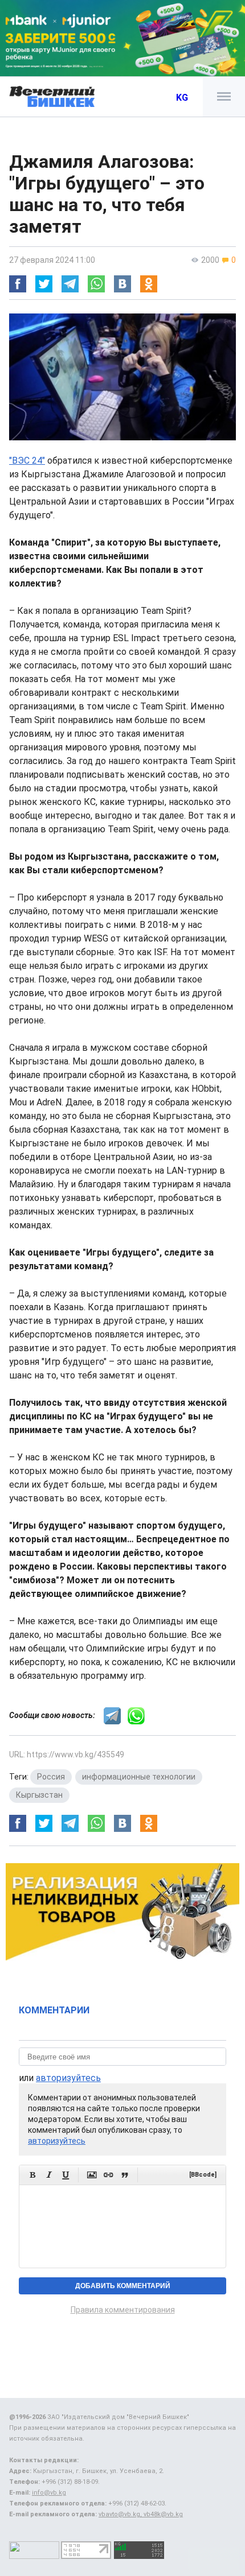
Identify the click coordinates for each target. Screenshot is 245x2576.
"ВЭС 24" (27, 461)
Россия (51, 1777)
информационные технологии (139, 1777)
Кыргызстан (39, 1795)
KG (182, 98)
